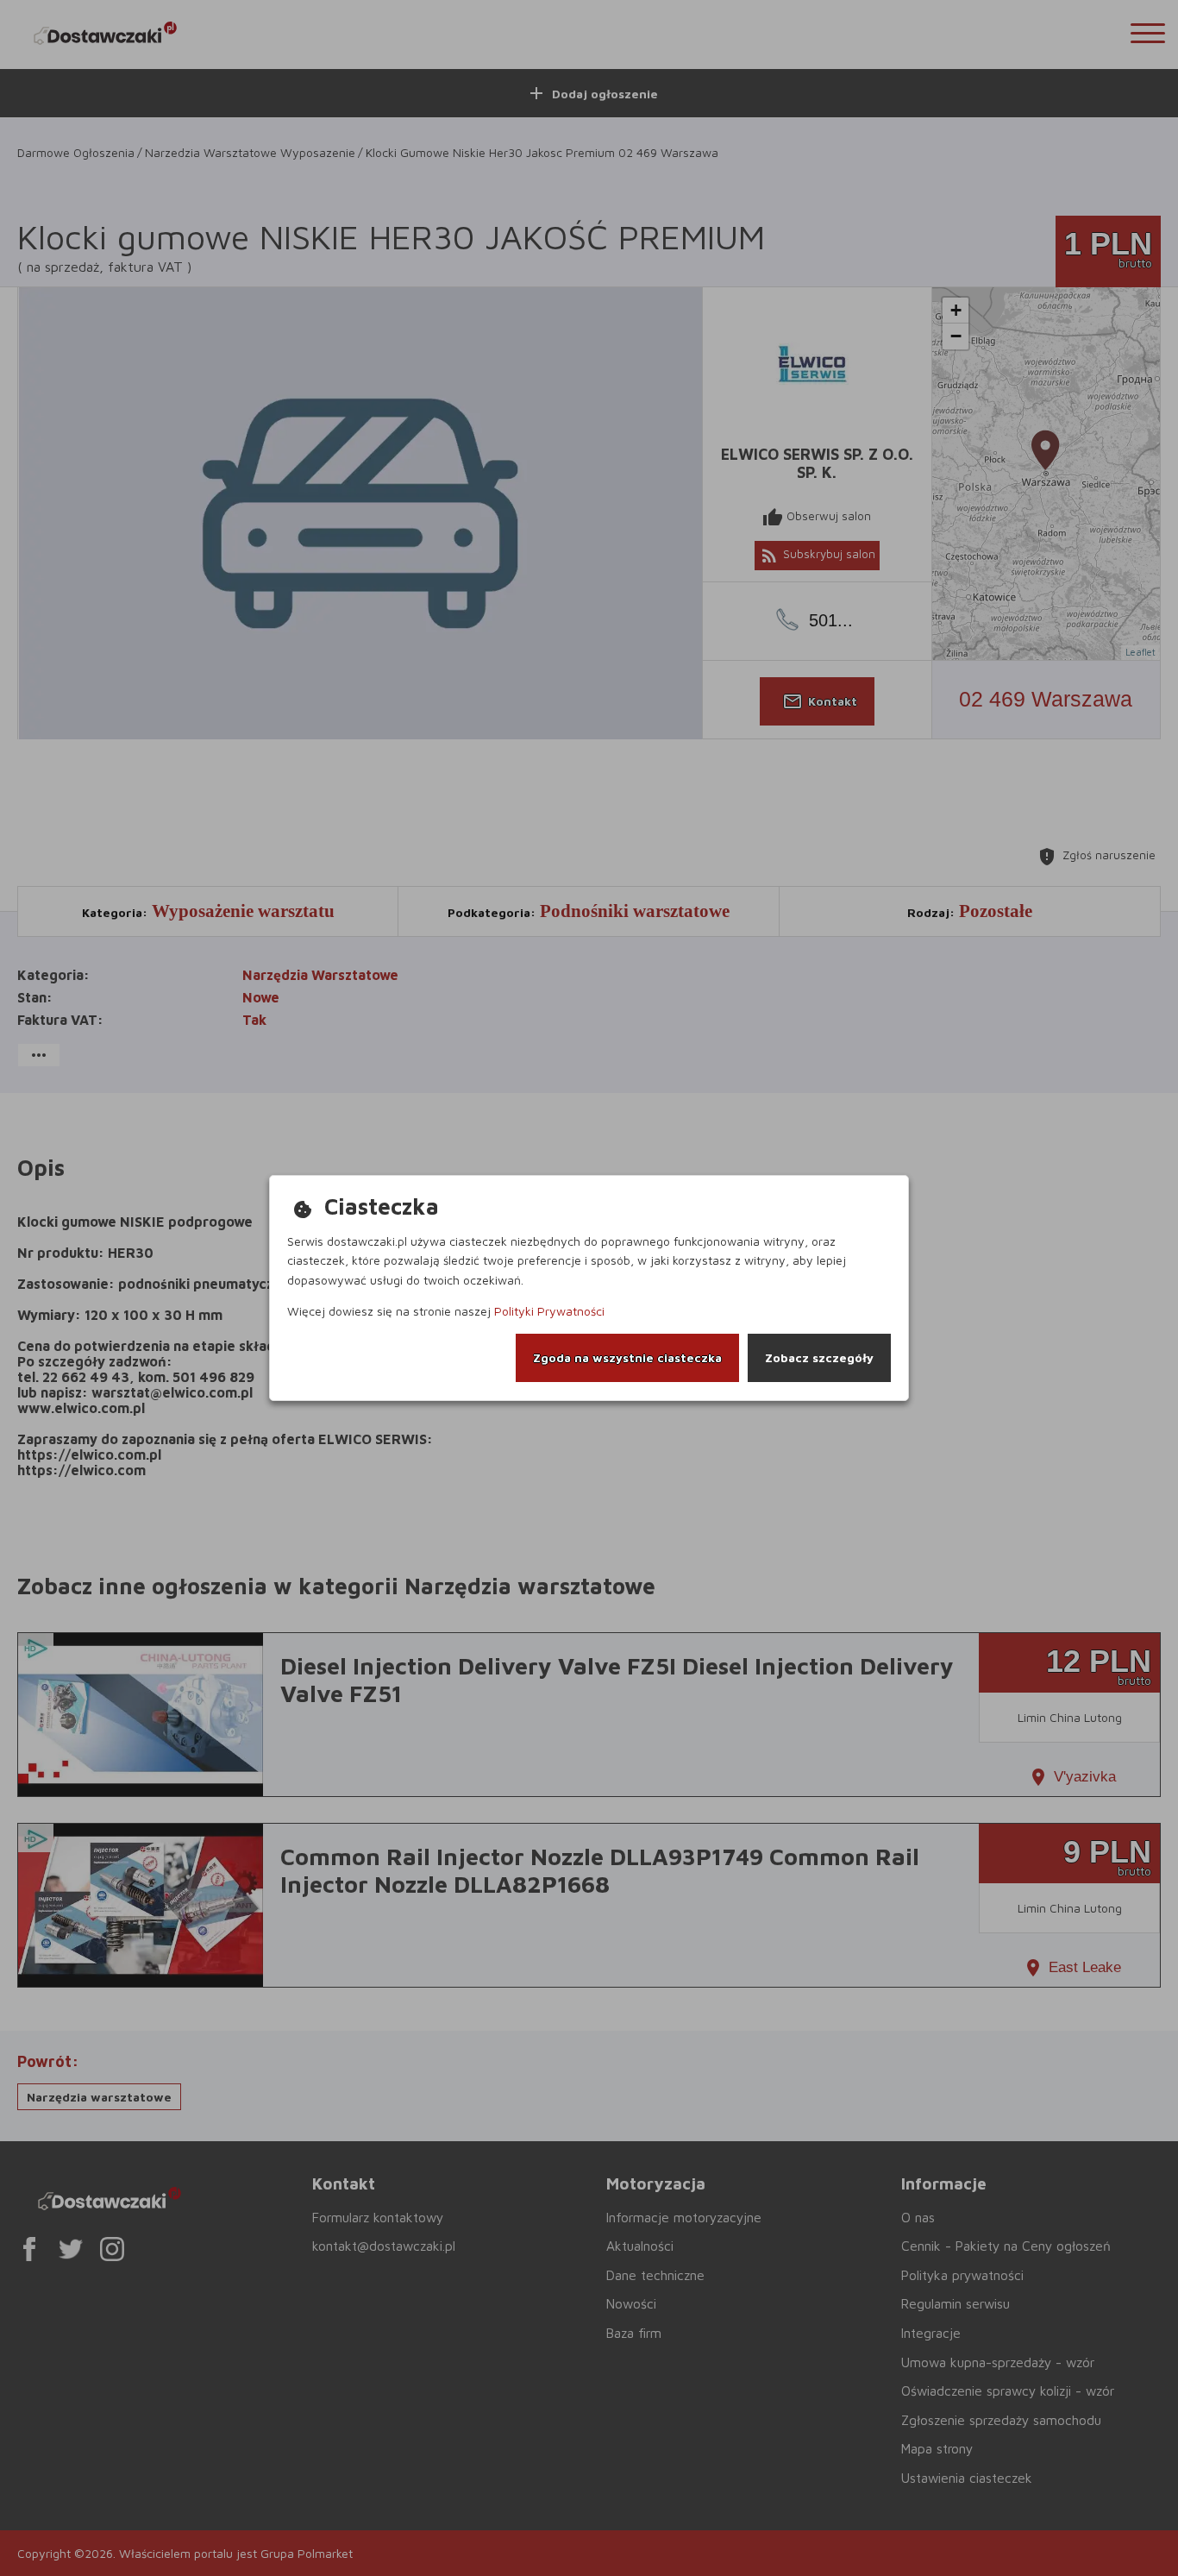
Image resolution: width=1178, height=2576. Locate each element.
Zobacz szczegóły (819, 1357)
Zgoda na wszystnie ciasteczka (627, 1357)
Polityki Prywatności (549, 1311)
